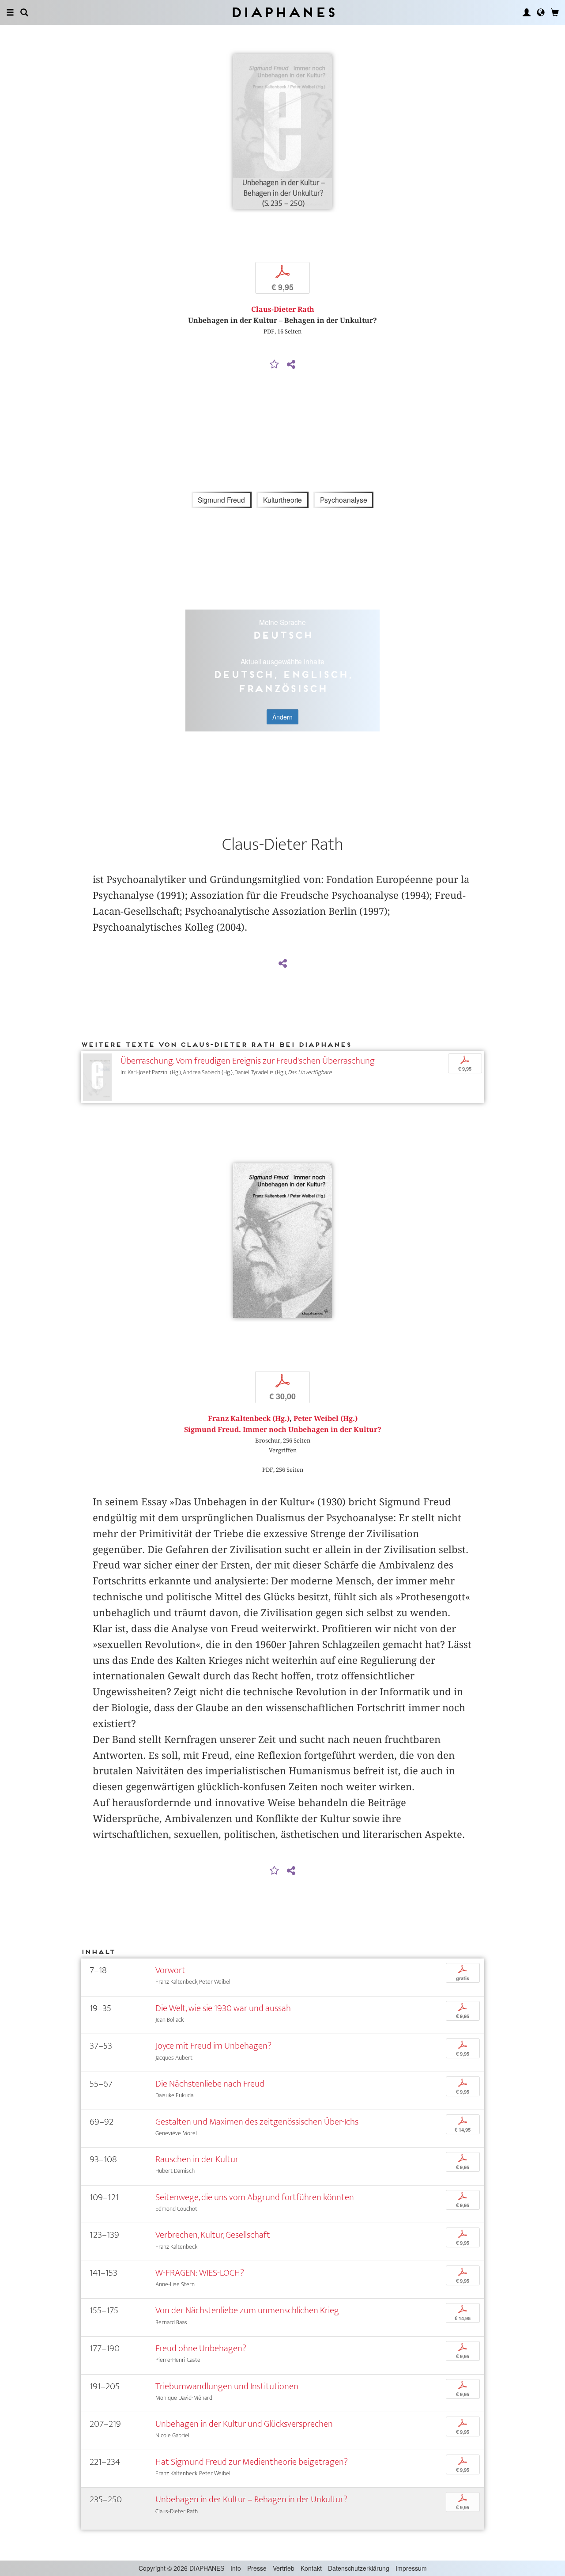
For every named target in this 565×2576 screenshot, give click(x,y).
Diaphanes (283, 12)
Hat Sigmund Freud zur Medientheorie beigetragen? (252, 2462)
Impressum (411, 2568)
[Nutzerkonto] (527, 12)
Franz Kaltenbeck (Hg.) (249, 1419)
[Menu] (10, 12)
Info (236, 2568)
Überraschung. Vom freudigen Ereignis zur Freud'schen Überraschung (248, 1061)
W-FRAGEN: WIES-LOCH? (200, 2273)
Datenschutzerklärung (359, 2568)
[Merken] (275, 365)
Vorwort (170, 1970)
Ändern (282, 717)
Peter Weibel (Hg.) (326, 1419)
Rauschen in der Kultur (197, 2159)
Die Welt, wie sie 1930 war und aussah (223, 2008)
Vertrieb (284, 2568)
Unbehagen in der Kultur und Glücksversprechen (244, 2424)
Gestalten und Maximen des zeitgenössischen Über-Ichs (257, 2122)
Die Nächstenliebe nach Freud (210, 2084)
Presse (257, 2568)
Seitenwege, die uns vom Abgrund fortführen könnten (255, 2197)
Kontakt (311, 2568)
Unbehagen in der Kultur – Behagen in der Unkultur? (251, 2499)
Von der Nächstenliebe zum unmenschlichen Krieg (247, 2310)
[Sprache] (541, 12)
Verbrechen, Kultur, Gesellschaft (213, 2235)
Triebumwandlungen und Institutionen (227, 2386)
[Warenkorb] (555, 12)
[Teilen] (291, 365)
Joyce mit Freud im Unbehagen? (213, 2046)
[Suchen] (24, 12)
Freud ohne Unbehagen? (201, 2348)
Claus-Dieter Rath (283, 309)
